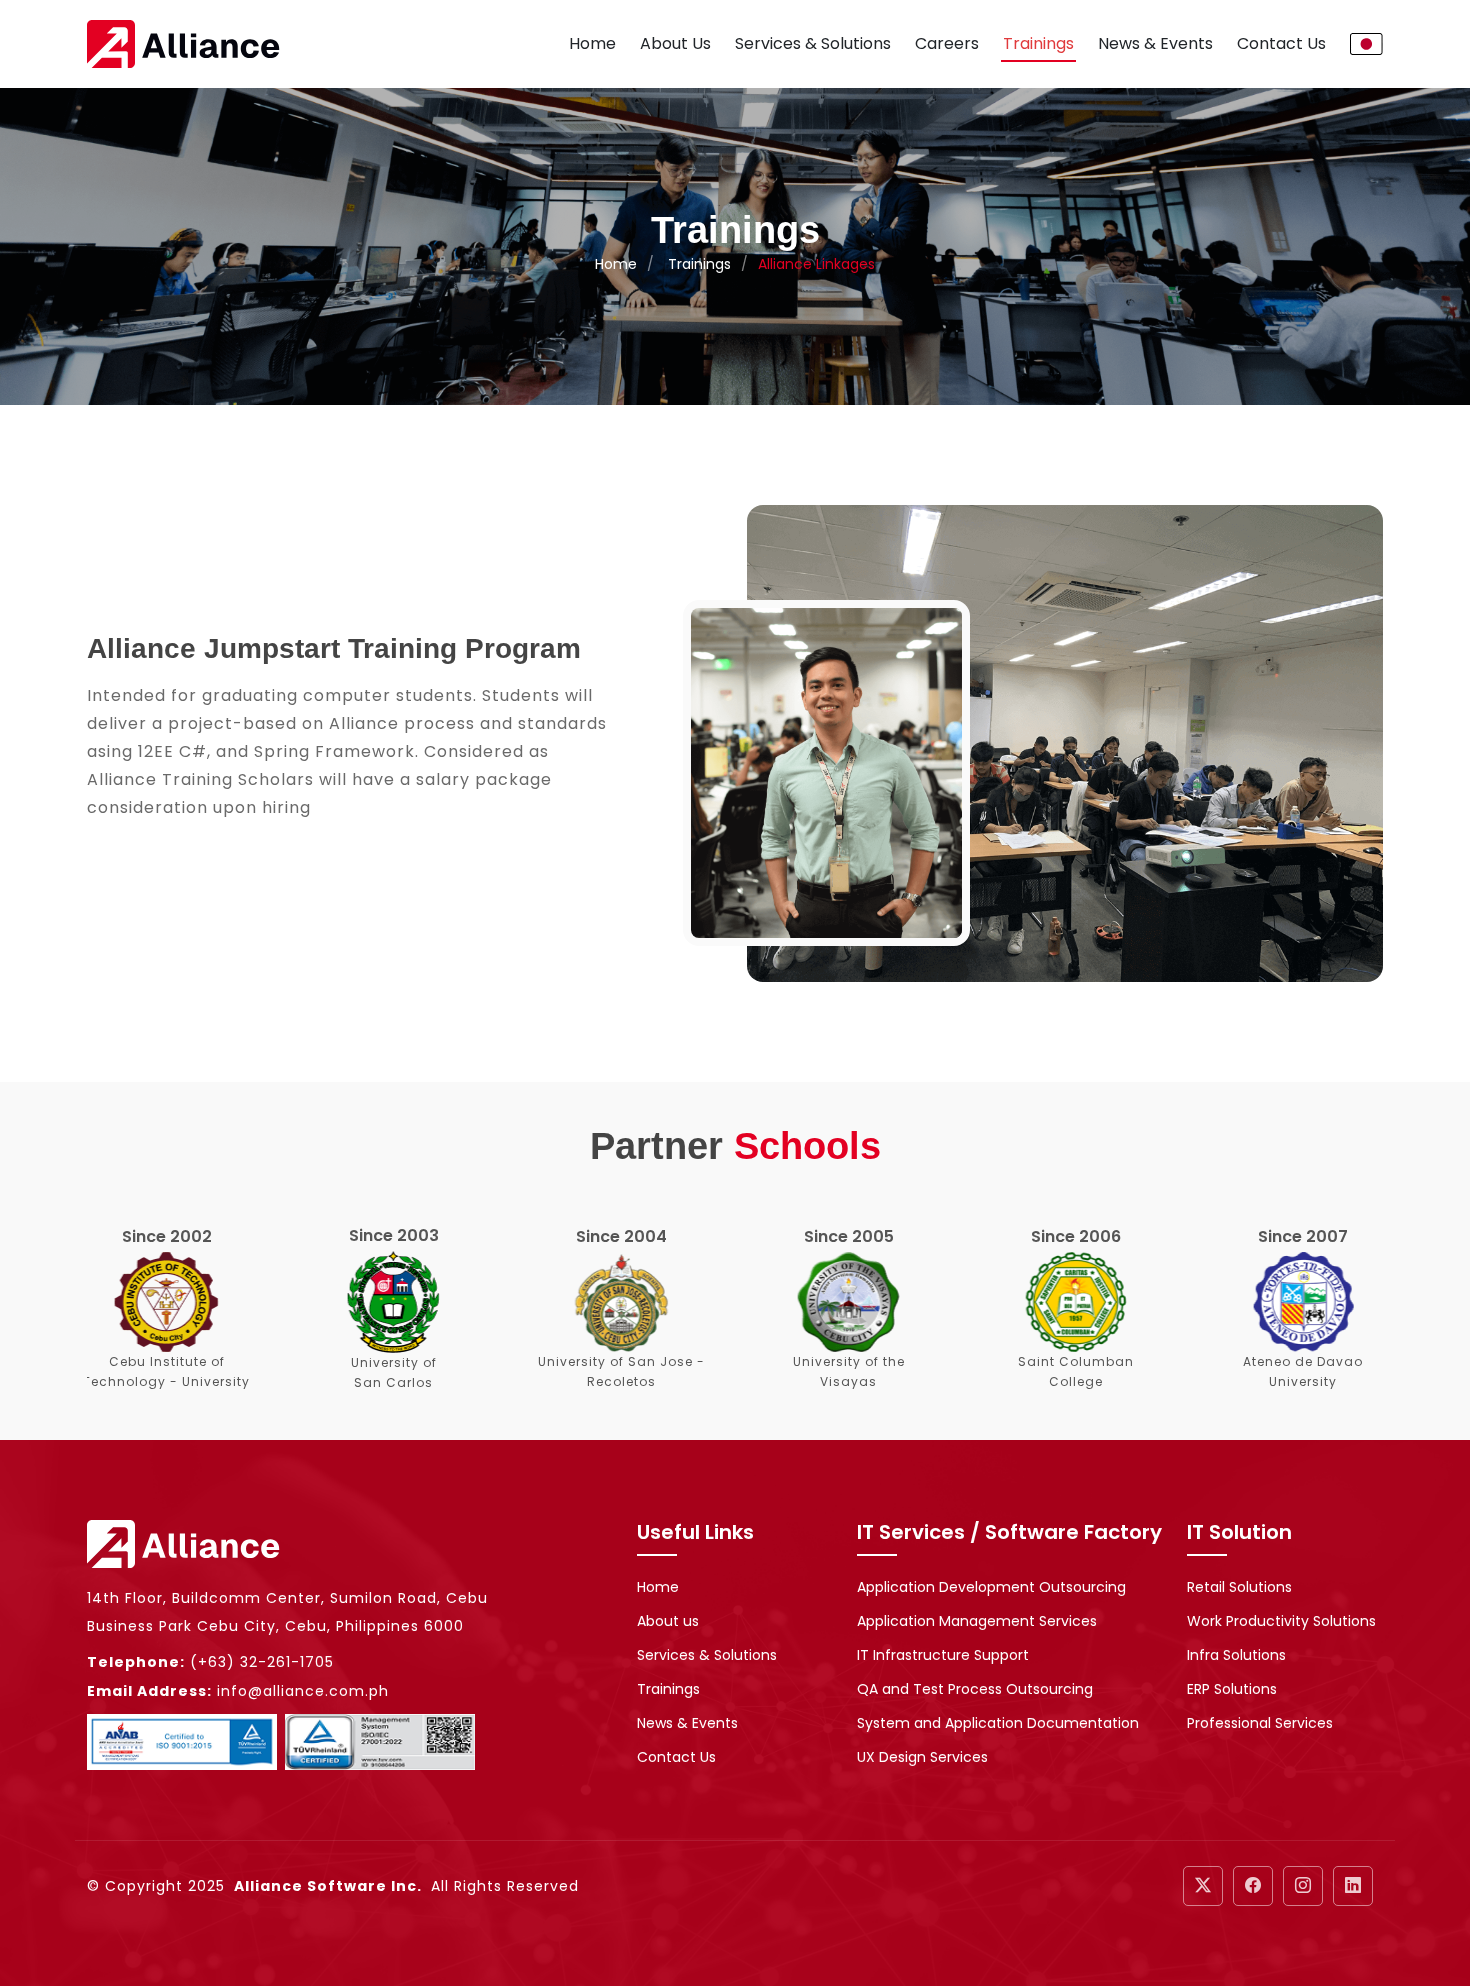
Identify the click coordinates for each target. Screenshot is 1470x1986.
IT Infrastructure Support (943, 1655)
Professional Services (1260, 1723)
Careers (947, 43)
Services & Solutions (813, 43)
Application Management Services (977, 1621)
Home (592, 43)
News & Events (1155, 43)
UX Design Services (922, 1757)
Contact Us (1281, 43)
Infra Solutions (1236, 1655)
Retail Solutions (1239, 1587)
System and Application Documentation (998, 1723)
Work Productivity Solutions (1281, 1621)
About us (668, 1621)
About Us (675, 43)
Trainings (1038, 43)
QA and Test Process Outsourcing (975, 1689)
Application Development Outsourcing (991, 1587)
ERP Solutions (1232, 1689)
